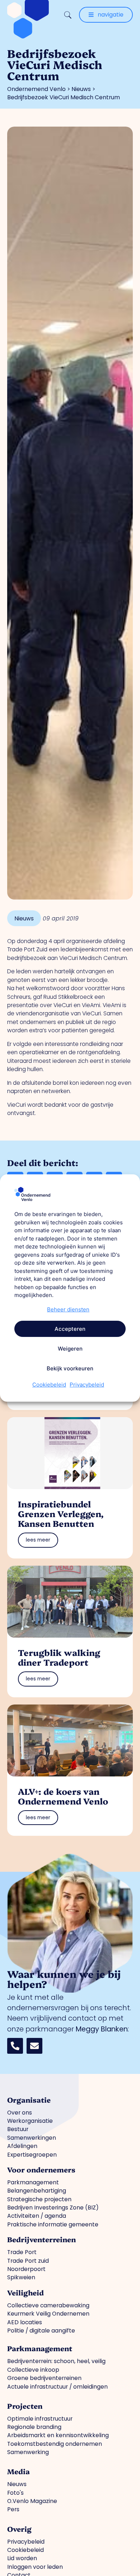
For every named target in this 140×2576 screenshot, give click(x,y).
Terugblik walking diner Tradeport (59, 1657)
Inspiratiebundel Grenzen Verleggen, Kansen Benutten (61, 1514)
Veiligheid (25, 2292)
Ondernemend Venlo (36, 89)
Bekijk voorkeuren (70, 1368)
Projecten (25, 2406)
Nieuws (81, 89)
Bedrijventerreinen (41, 2239)
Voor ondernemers (41, 2169)
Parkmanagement (40, 2348)
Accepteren (70, 1329)
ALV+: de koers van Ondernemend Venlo (63, 1796)
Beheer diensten (68, 1309)
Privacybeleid (87, 1385)
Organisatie (29, 2100)
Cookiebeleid (49, 1385)
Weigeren (70, 1349)
